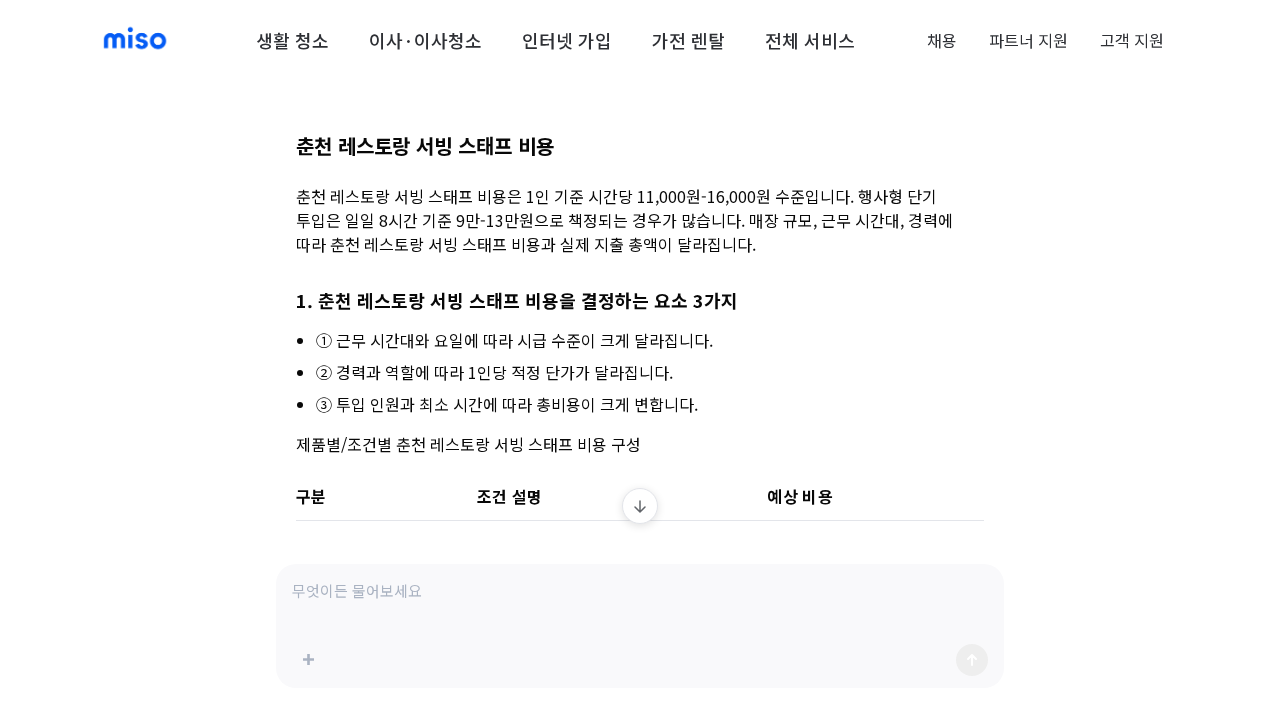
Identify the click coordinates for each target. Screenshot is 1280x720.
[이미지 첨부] (308, 660)
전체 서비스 (810, 40)
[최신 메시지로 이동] (640, 506)
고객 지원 (1132, 40)
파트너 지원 (1028, 40)
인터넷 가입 (567, 40)
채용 (942, 40)
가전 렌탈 (688, 40)
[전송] (972, 660)
